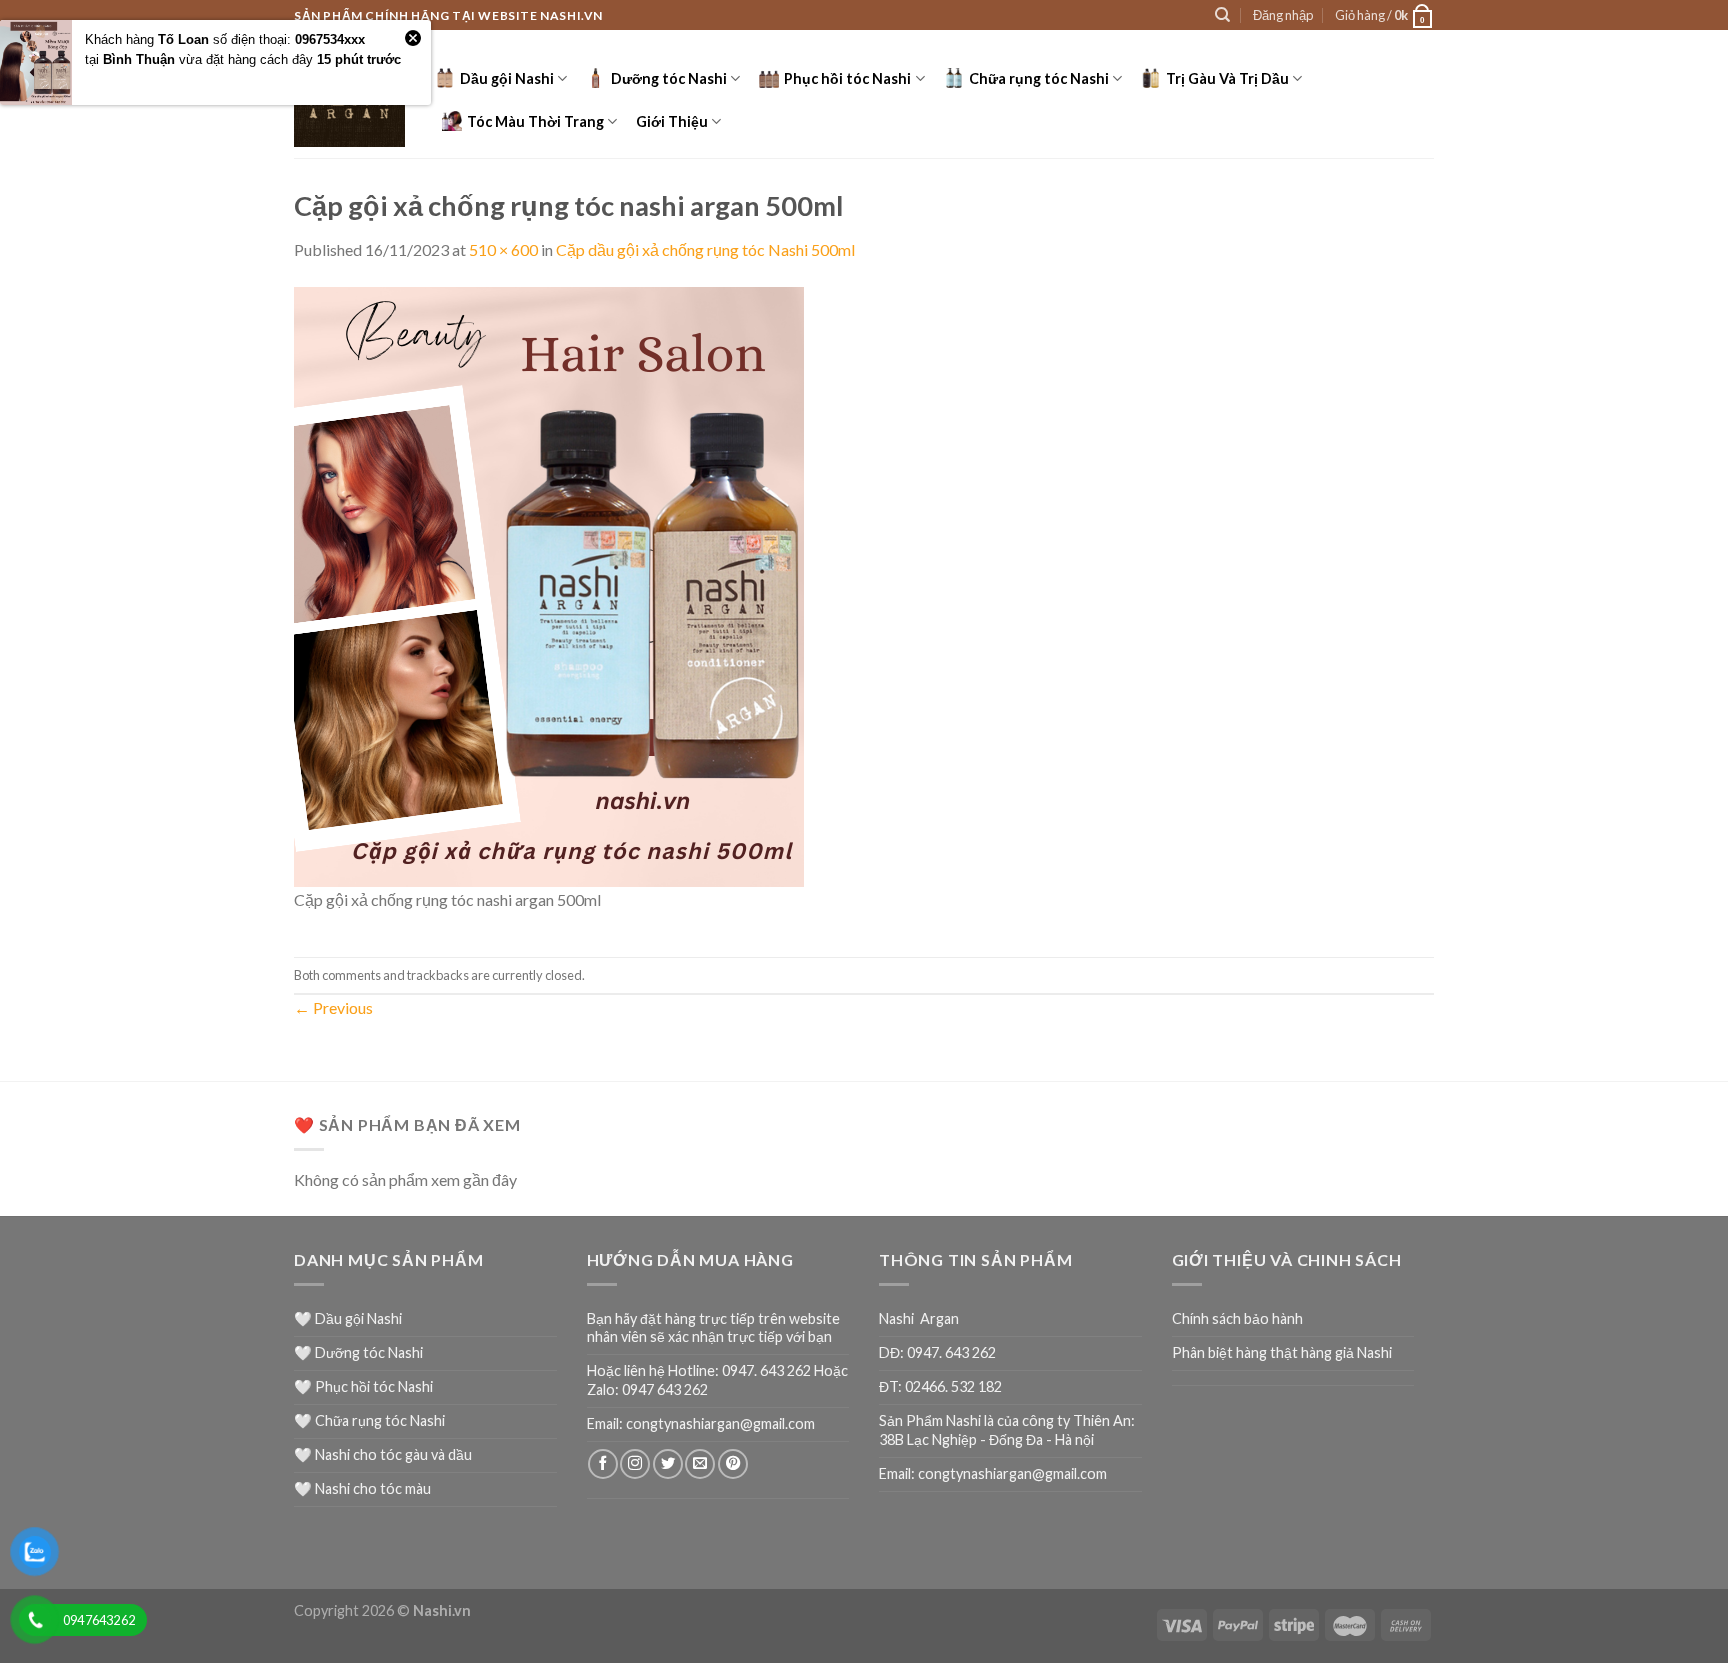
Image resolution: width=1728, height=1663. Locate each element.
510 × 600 (503, 249)
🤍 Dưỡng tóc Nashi (358, 1352)
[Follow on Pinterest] (733, 1464)
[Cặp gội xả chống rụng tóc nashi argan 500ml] (549, 584)
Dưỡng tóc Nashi (669, 78)
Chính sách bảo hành (1237, 1318)
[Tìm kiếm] (1222, 15)
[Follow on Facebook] (603, 1464)
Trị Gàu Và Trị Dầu (1227, 78)
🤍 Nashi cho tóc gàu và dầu (383, 1454)
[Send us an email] (700, 1464)
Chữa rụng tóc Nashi (1039, 78)
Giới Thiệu (672, 121)
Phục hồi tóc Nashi (847, 78)
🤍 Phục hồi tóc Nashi (363, 1386)
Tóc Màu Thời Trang (535, 121)
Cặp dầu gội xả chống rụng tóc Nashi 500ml (705, 249)
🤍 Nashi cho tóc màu (362, 1488)
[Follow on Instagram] (635, 1464)
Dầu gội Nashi (507, 78)
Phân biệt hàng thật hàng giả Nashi (1282, 1352)
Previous (333, 1007)
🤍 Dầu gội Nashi (348, 1318)
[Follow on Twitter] (668, 1464)
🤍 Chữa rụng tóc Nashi (369, 1420)
